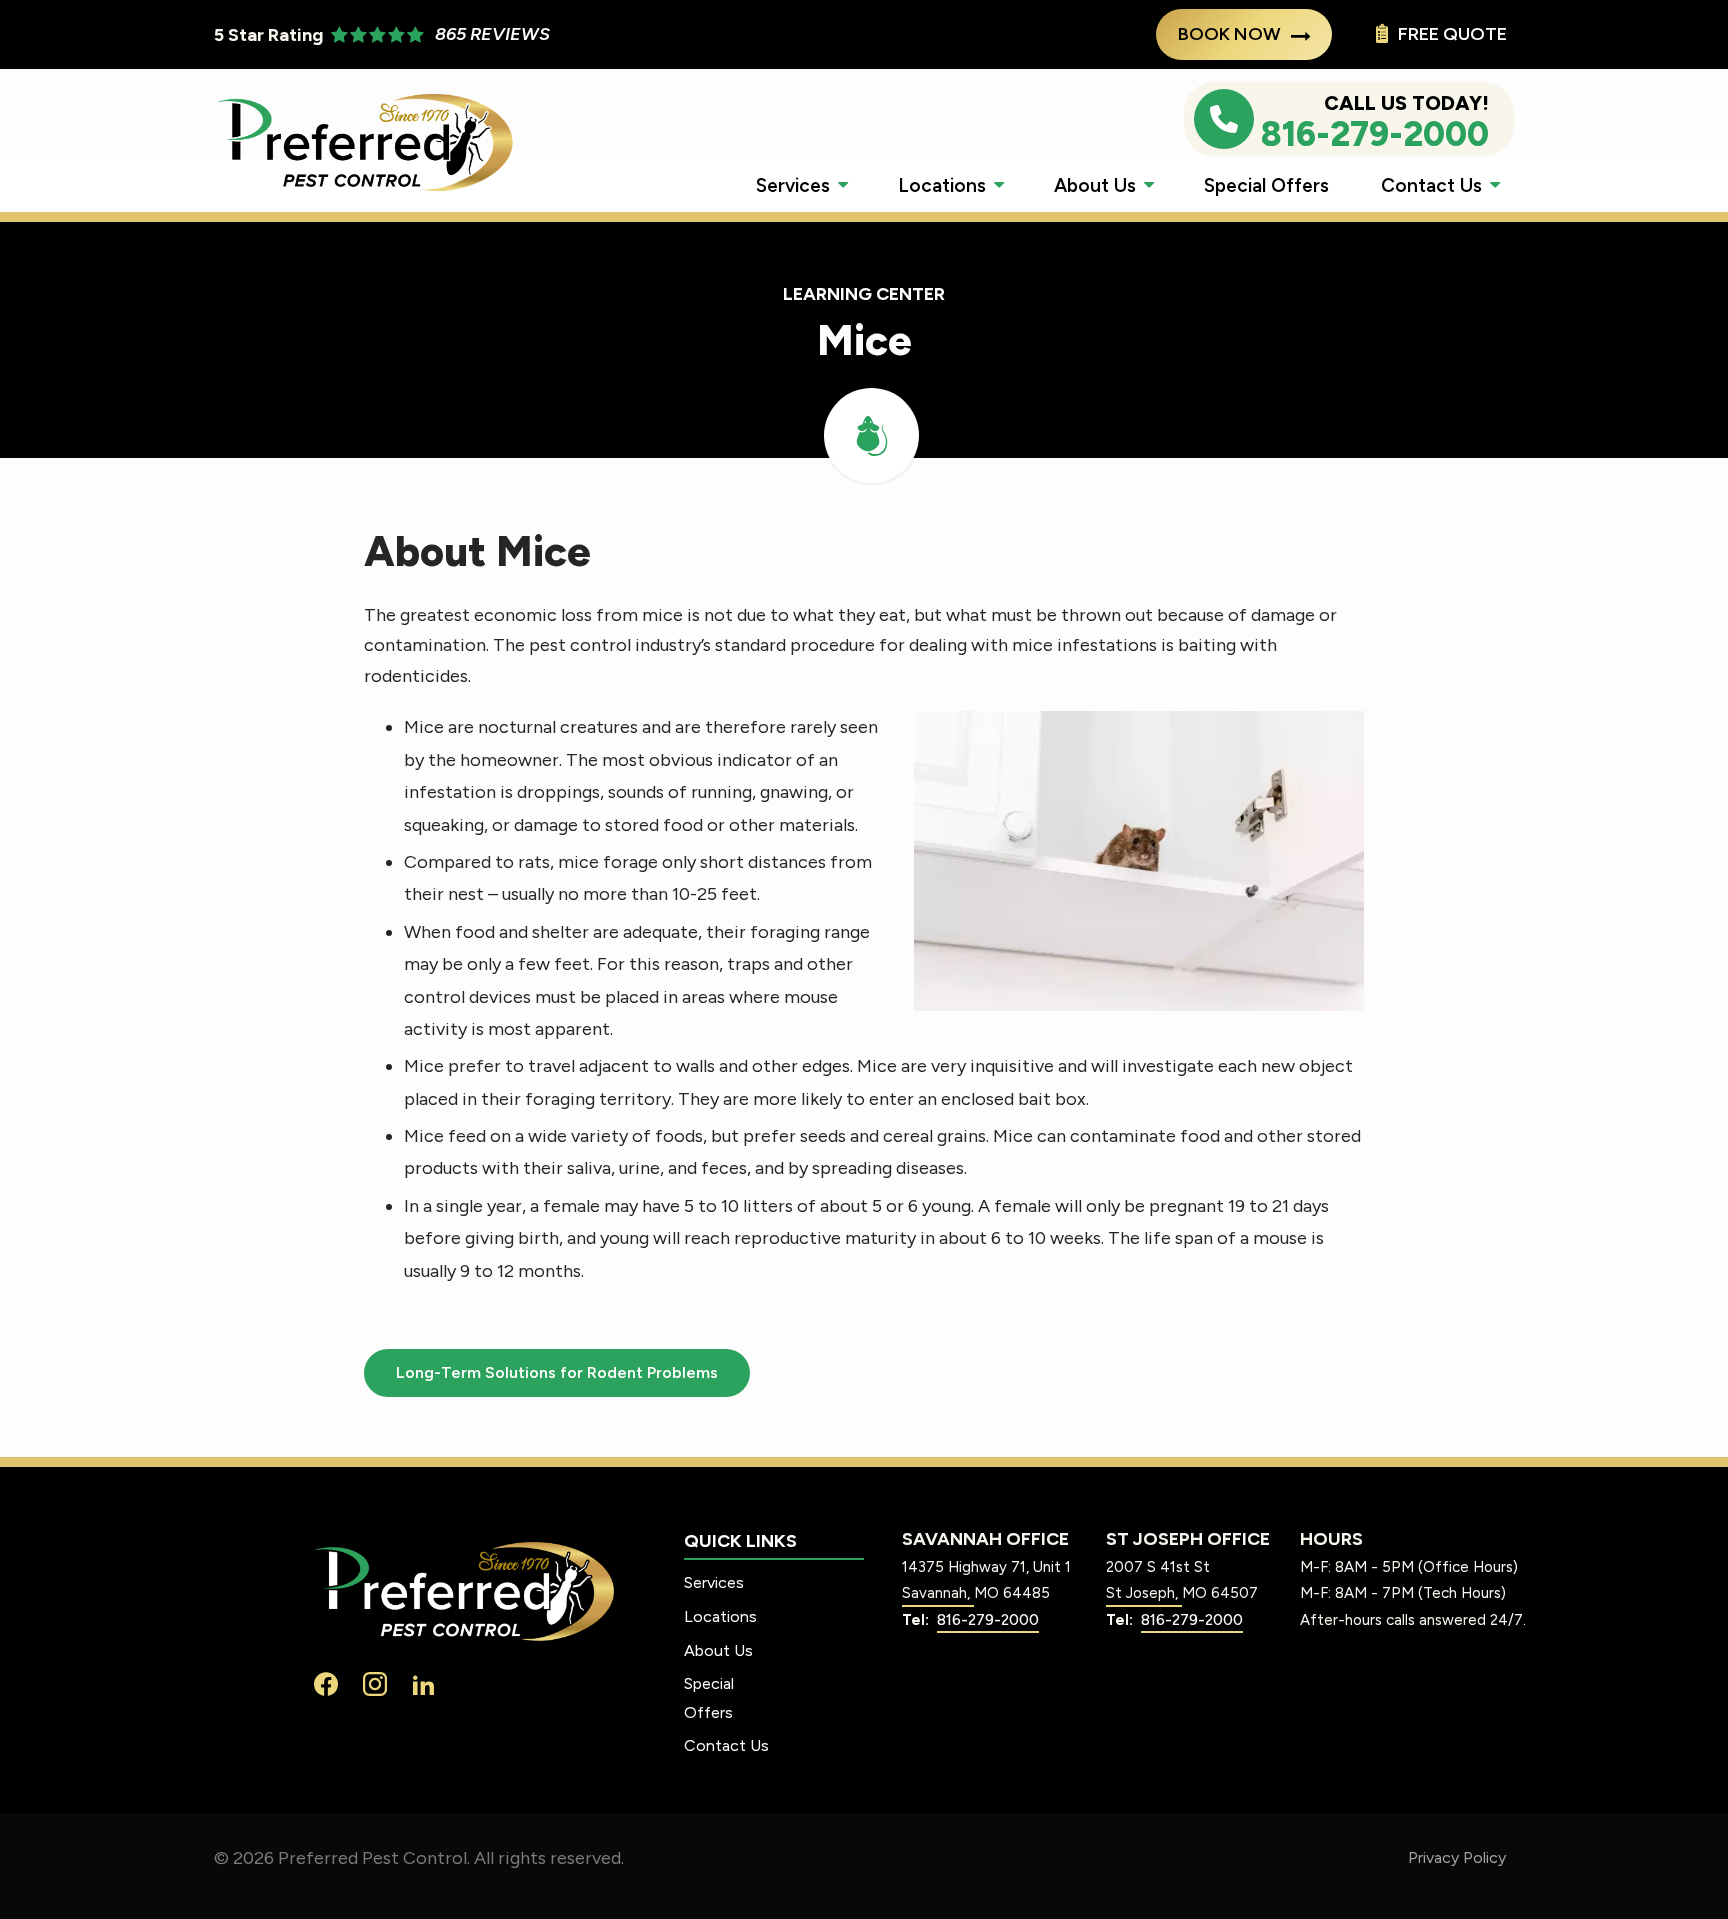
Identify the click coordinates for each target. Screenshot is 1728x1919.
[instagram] (375, 1682)
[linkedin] (424, 1682)
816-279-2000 (988, 1620)
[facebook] (326, 1682)
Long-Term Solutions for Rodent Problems (557, 1372)
